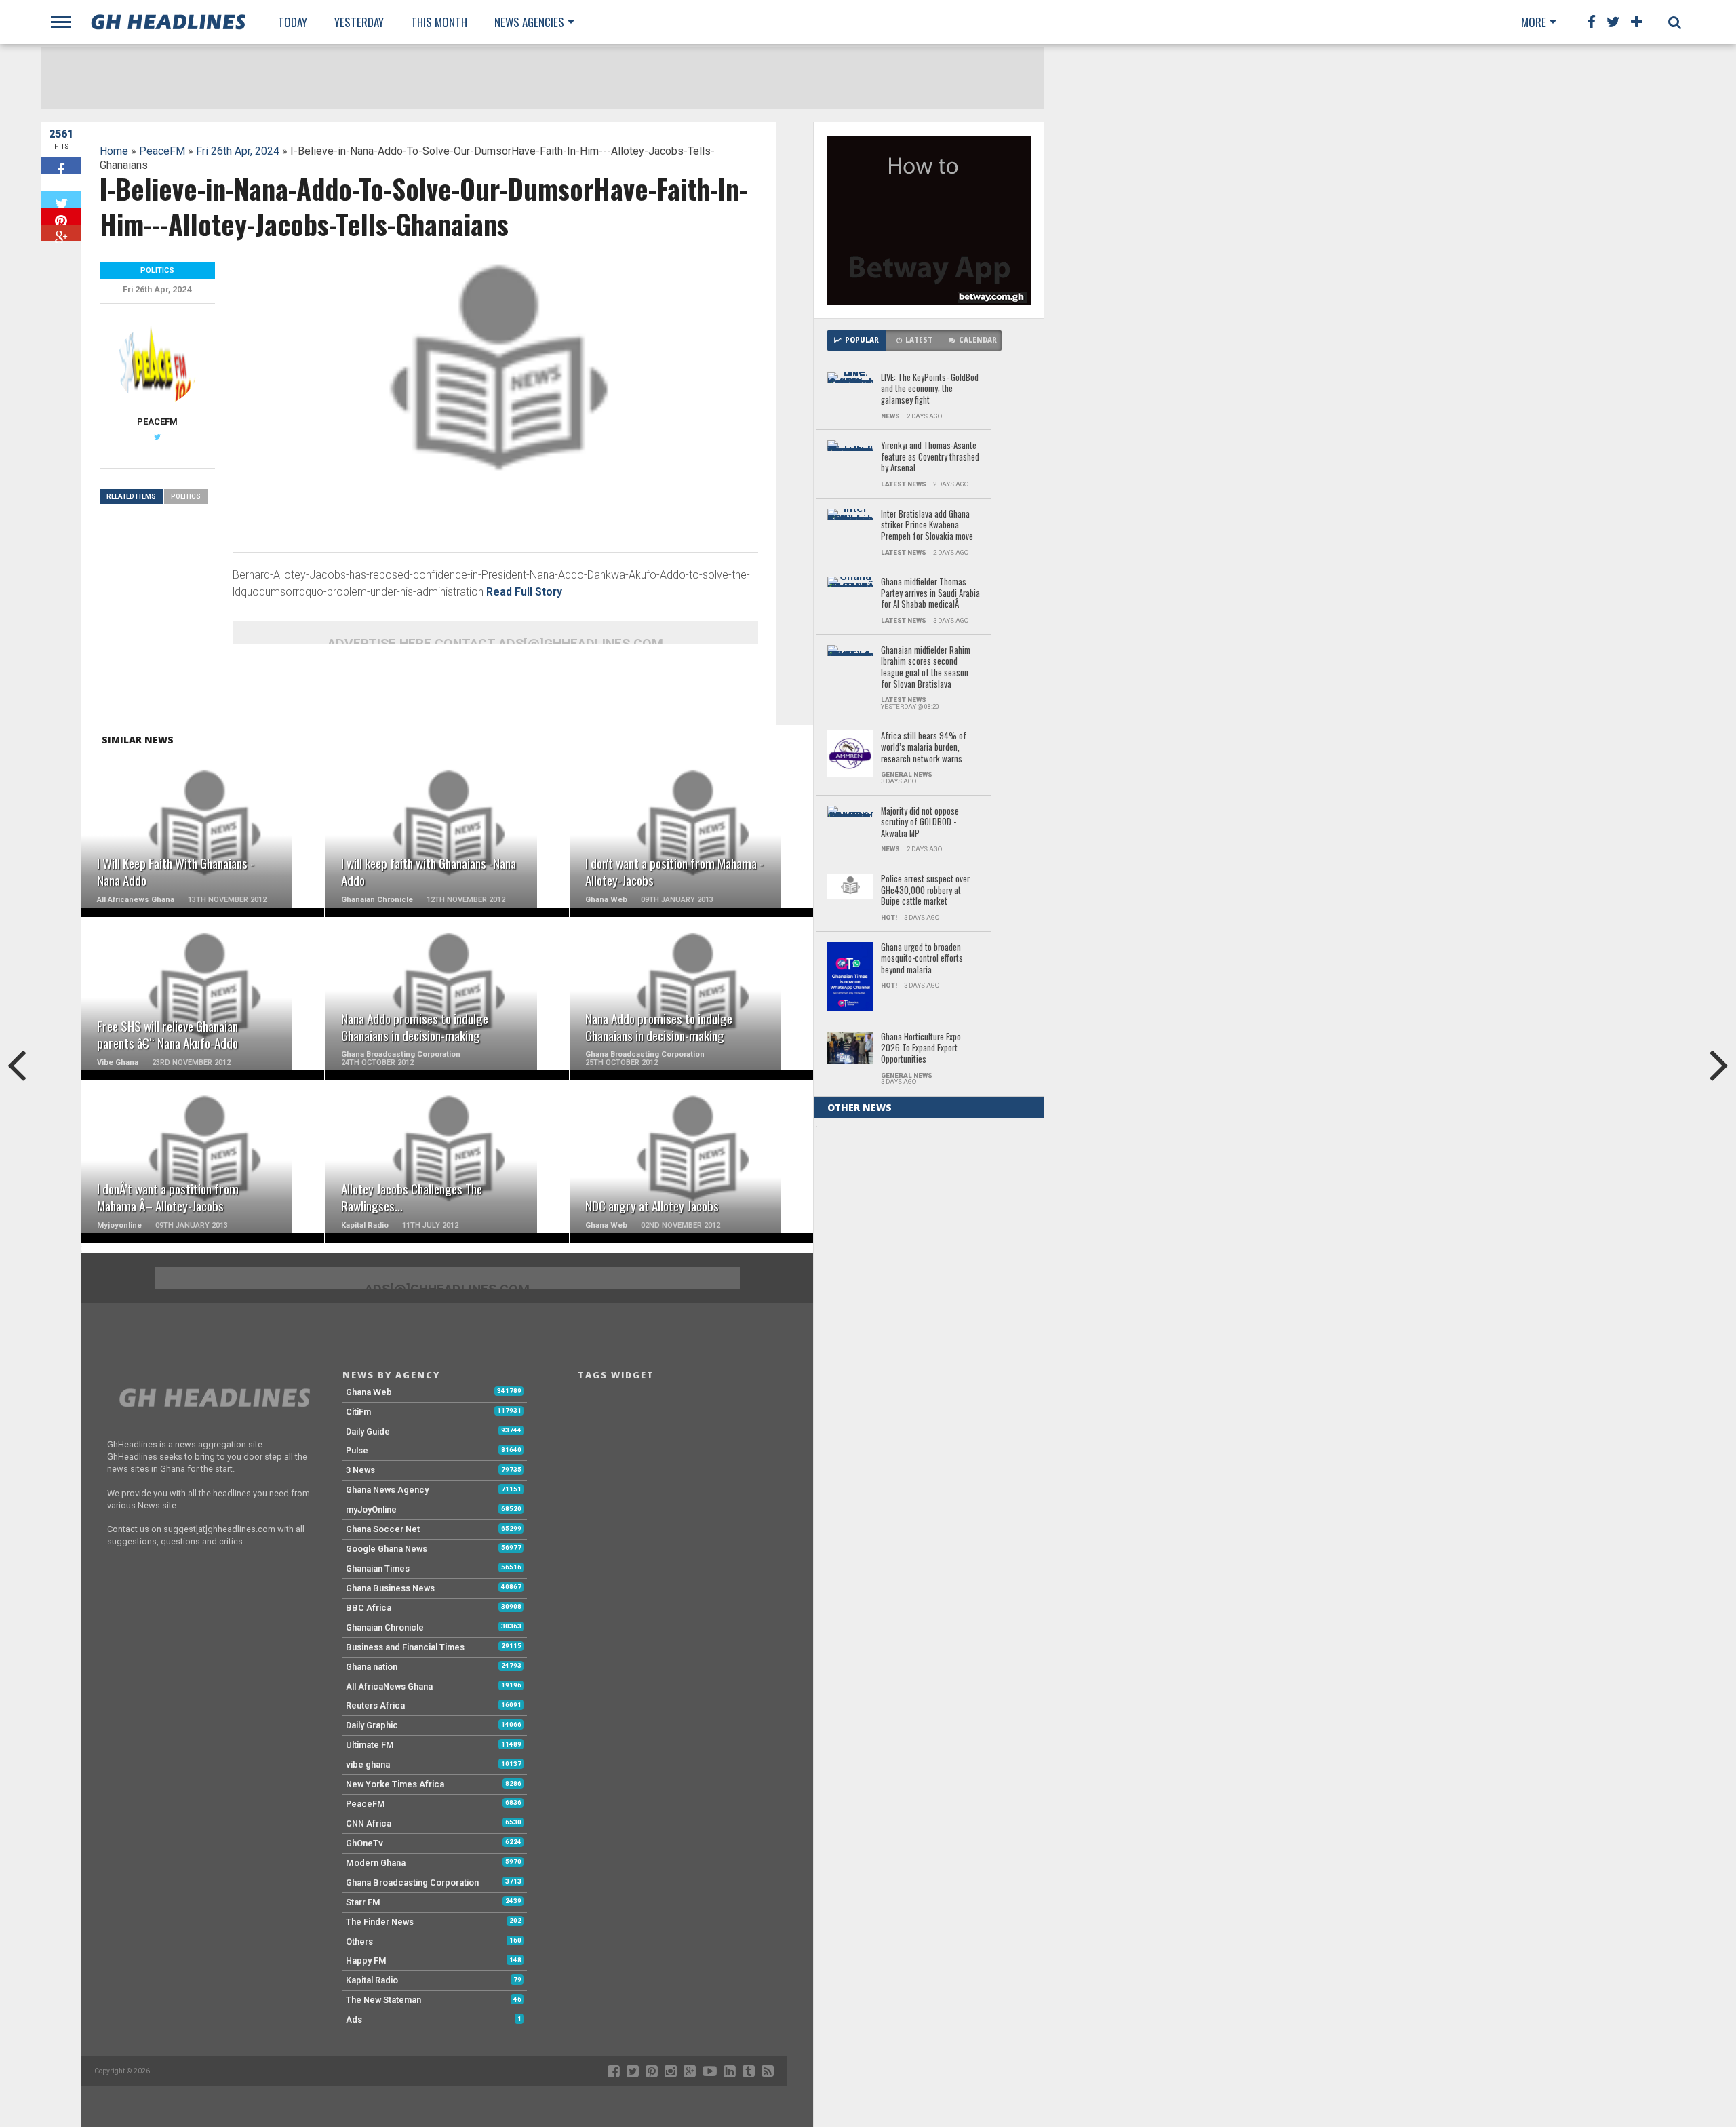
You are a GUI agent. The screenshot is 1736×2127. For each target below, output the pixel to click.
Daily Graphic (372, 1725)
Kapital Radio (372, 1980)
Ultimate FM (370, 1745)
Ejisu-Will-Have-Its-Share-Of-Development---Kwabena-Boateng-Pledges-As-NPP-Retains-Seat (929, 1913)
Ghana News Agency (387, 1490)
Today (293, 22)
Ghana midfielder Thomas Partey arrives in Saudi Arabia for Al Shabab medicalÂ (930, 593)
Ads (354, 2019)
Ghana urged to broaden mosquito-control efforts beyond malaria (922, 959)
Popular (862, 340)
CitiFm (358, 1412)
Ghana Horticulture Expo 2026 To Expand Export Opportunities (921, 1049)
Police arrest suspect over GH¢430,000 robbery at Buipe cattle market (925, 891)
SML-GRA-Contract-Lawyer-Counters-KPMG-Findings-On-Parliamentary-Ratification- (929, 1635)
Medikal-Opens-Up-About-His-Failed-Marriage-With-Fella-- (930, 2060)
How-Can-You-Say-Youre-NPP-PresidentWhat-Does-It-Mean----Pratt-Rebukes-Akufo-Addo (930, 1345)
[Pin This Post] (61, 216)
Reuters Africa (375, 1705)
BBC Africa (369, 1608)
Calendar (978, 340)
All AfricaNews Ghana (389, 1686)
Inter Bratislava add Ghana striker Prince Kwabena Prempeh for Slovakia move (927, 526)
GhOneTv (364, 1843)
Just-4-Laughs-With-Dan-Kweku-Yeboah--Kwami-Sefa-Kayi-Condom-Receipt (929, 1146)
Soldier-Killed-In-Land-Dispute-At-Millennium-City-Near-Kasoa (927, 1839)
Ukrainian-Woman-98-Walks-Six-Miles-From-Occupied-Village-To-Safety (929, 1214)
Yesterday (359, 22)
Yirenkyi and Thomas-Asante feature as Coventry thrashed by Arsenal (930, 457)
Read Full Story (524, 592)
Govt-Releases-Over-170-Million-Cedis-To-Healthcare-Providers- (929, 1702)
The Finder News (380, 1922)
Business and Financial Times (405, 1647)
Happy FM (366, 1960)
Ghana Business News (390, 1588)
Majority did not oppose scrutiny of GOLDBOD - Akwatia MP (920, 823)
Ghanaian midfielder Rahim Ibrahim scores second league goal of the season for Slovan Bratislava (926, 668)
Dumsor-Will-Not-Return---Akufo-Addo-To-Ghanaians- (926, 1276)
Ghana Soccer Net (383, 1529)
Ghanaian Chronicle (385, 1627)
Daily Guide (368, 1431)
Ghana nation (372, 1667)
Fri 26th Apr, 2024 (238, 151)
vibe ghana (368, 1764)
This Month (439, 22)
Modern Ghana (376, 1863)
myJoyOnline (371, 1509)
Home (114, 151)
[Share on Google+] (61, 233)
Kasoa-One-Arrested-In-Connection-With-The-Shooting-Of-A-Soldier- (920, 1566)
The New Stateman (383, 2000)
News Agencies (529, 22)
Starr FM (363, 1902)
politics (186, 496)
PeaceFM (162, 151)
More (1534, 22)
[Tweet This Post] (61, 199)
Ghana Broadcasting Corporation (412, 1882)
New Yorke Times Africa (395, 1784)
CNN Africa (369, 1823)
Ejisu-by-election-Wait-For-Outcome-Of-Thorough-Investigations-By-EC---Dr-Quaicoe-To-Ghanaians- (925, 1424)
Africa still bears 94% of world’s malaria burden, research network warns (924, 747)
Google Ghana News (387, 1549)
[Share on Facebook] (61, 165)
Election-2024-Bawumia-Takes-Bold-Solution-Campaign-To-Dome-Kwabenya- (923, 1992)
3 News (360, 1470)
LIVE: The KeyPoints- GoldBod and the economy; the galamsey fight (930, 389)
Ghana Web (369, 1392)
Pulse (357, 1450)
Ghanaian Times (378, 1568)
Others (359, 1941)
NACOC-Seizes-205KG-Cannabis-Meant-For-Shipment (920, 1771)
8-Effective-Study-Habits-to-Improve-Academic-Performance (928, 1498)
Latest (919, 340)
